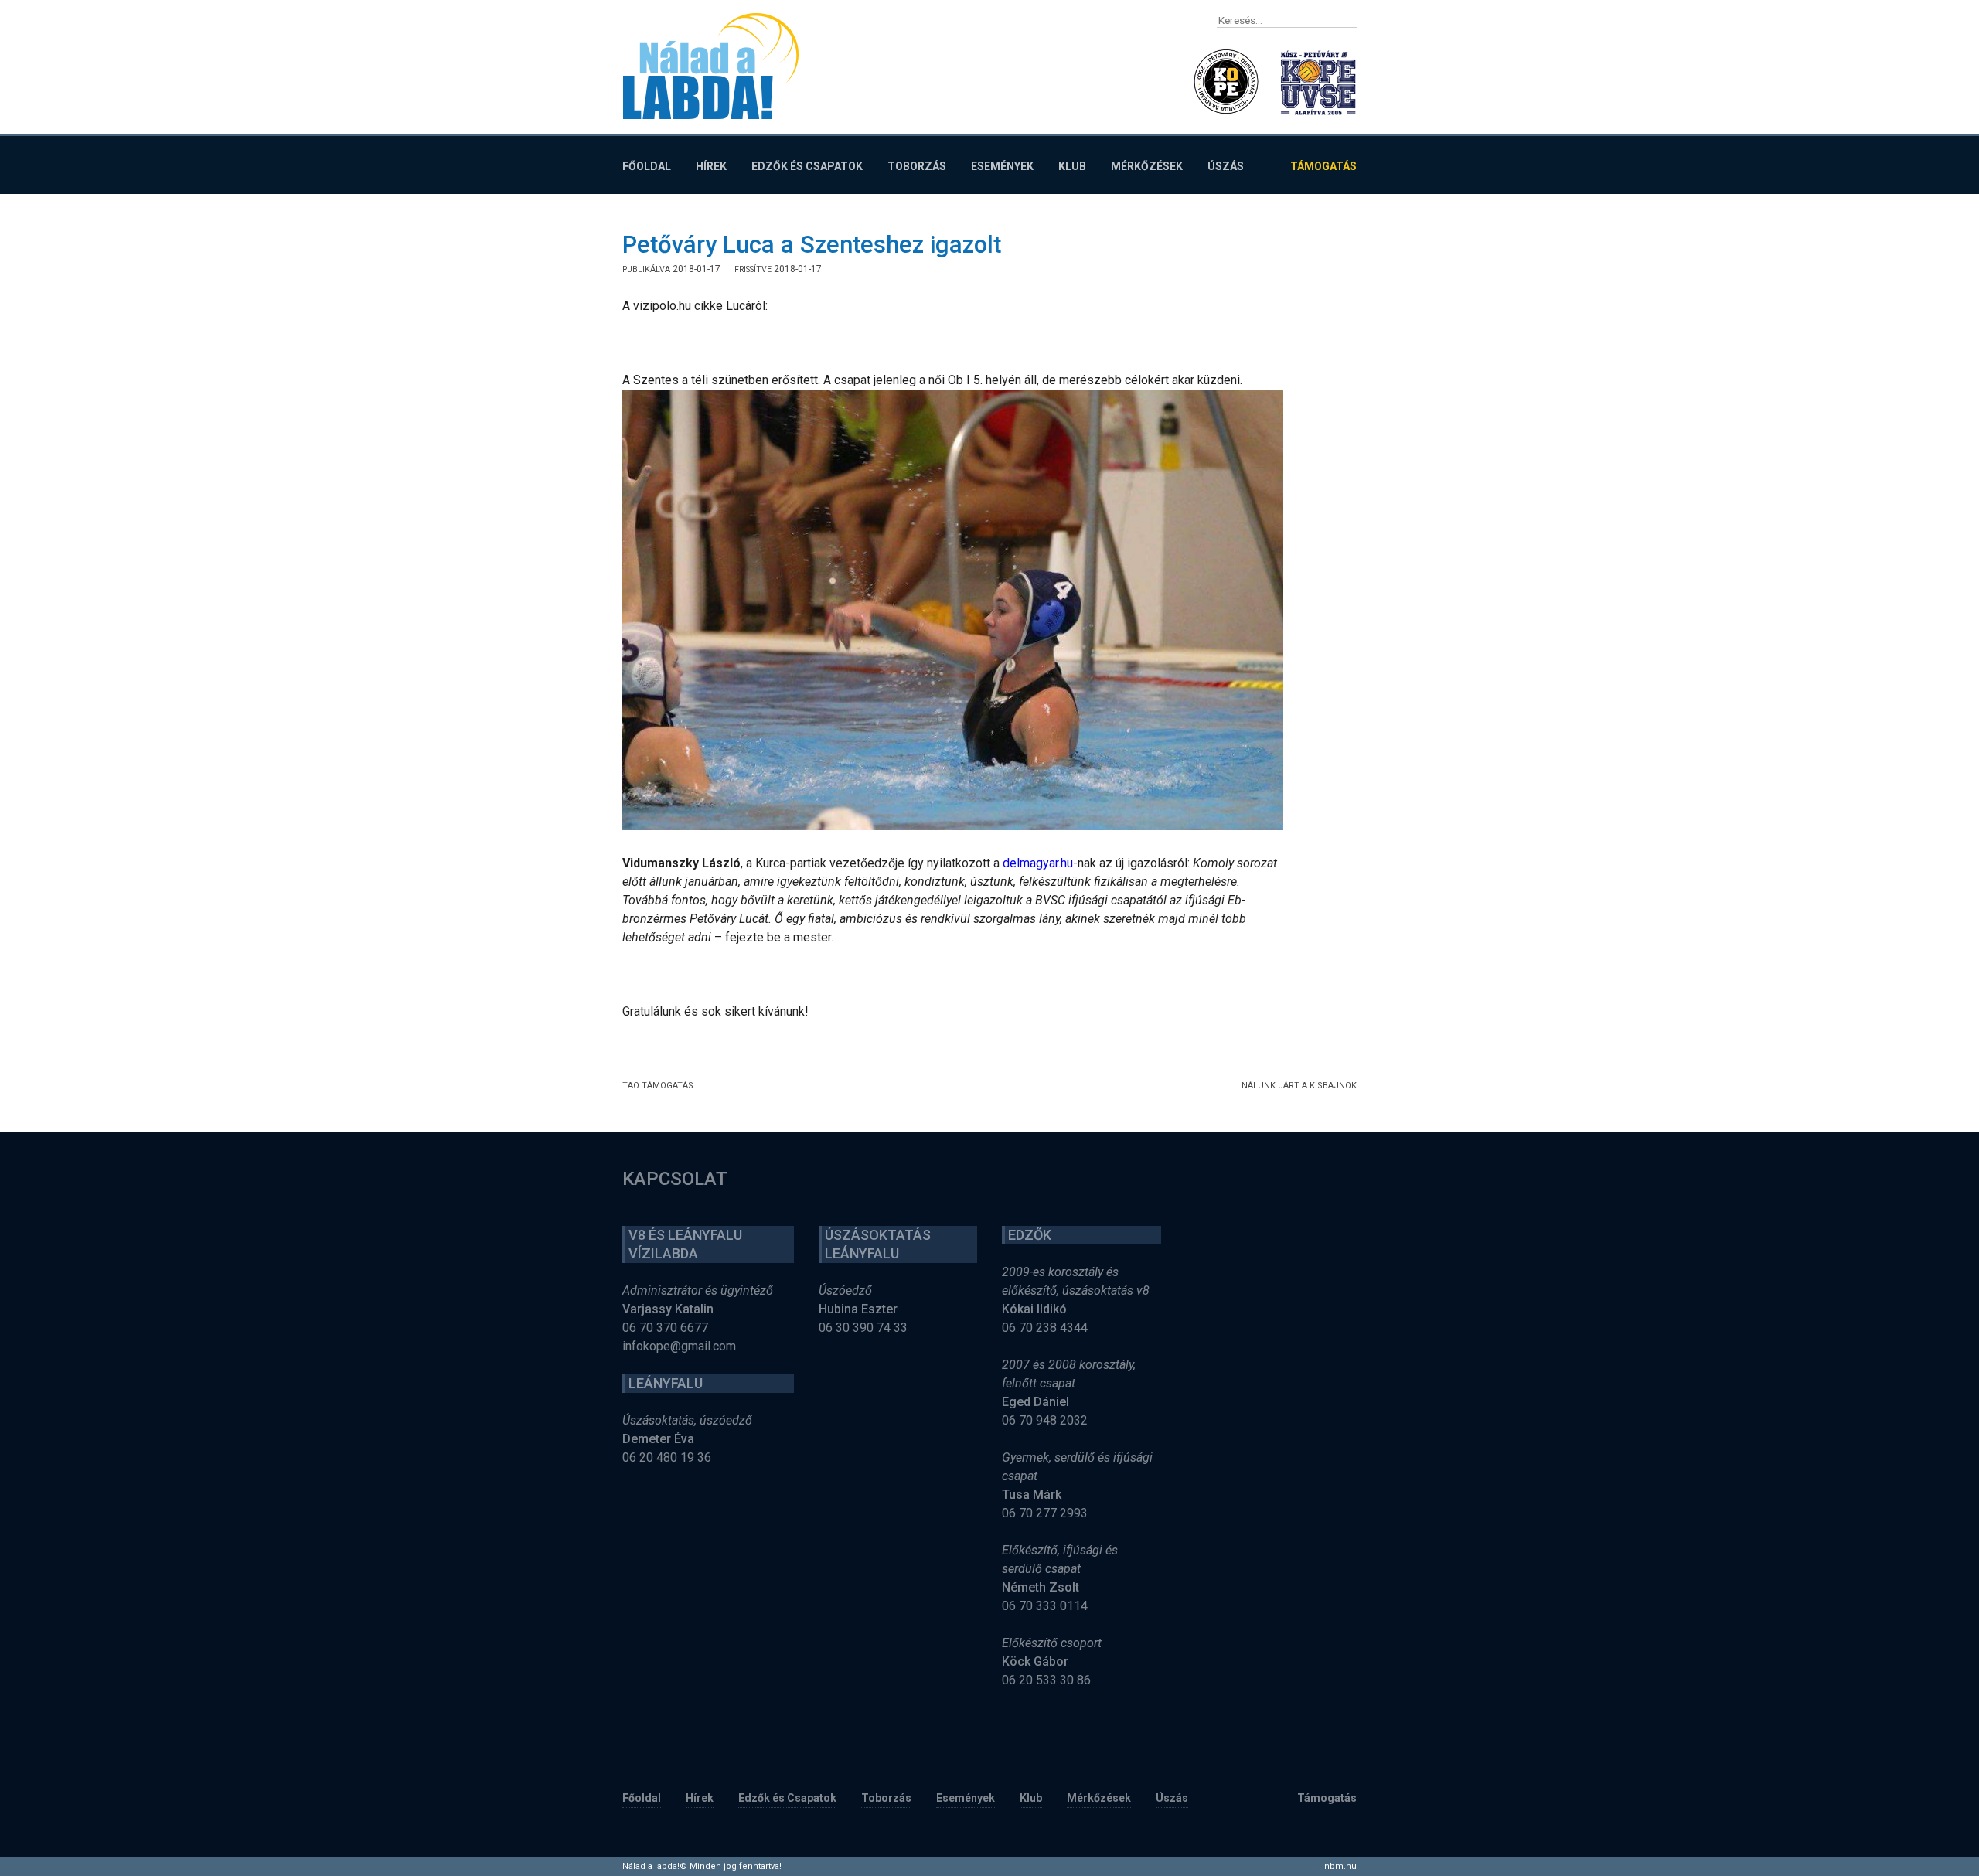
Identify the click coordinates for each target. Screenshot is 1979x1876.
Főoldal (647, 166)
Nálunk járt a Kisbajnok (1299, 1086)
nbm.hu (1340, 1866)
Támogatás (1323, 166)
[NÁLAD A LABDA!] (711, 66)
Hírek (711, 166)
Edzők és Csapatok (807, 166)
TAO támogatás (658, 1086)
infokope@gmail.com (679, 1346)
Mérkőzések (1147, 166)
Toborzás (917, 166)
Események (1002, 166)
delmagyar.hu (1038, 863)
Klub (1072, 166)
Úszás (1226, 166)
